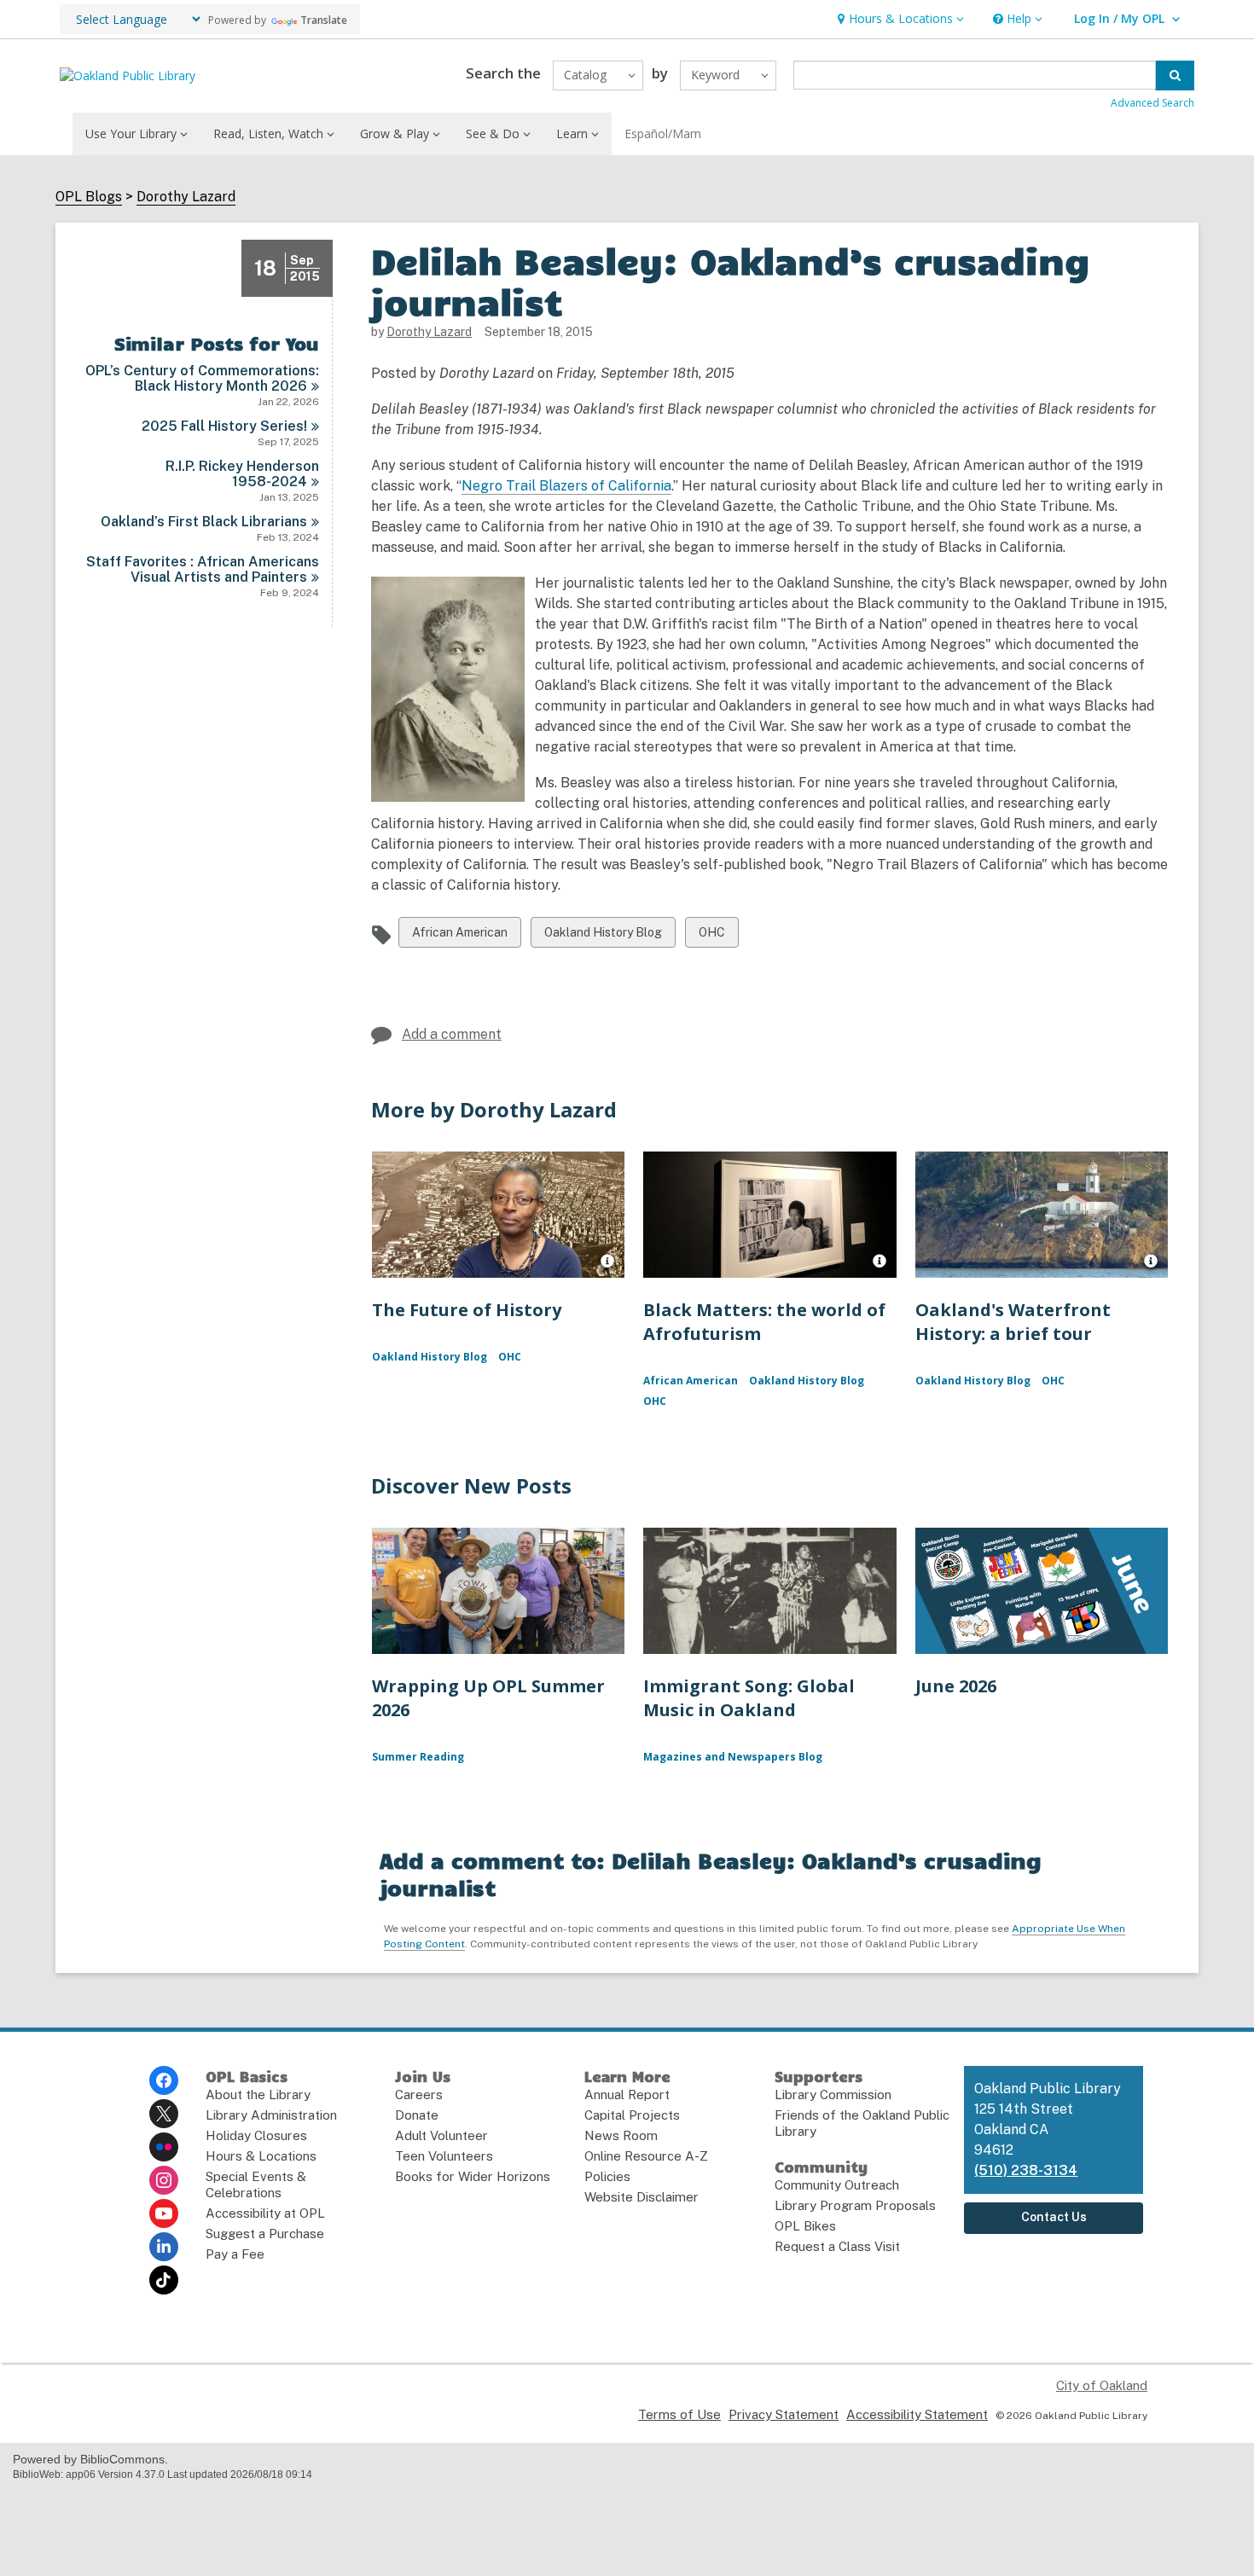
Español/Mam (663, 133)
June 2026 (956, 1686)
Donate (417, 2115)
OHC (713, 936)
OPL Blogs (89, 197)
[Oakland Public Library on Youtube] (164, 2213)
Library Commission (833, 2094)
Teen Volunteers (444, 2156)
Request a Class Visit (837, 2246)
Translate (324, 20)
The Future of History (467, 1310)
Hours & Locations (261, 2156)
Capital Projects (632, 2115)
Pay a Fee (235, 2254)
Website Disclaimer (642, 2197)
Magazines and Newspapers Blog (733, 1757)
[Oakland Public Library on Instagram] (164, 2180)
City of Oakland (1102, 2385)
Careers (419, 2094)
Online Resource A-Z (646, 2156)
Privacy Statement (784, 2414)
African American (459, 936)
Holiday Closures (256, 2135)
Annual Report (627, 2094)
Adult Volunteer (441, 2135)
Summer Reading (418, 1757)
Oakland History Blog (603, 936)
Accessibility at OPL (265, 2213)
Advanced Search (1152, 103)
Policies (607, 2176)
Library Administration (271, 2115)
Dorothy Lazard (186, 197)
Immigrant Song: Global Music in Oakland (749, 1698)
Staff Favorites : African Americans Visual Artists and (203, 569)
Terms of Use (679, 2414)
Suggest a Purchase (265, 2234)
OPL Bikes (805, 2226)
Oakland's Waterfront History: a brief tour (1013, 1322)
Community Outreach (837, 2185)
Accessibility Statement (917, 2414)
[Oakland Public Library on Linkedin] (164, 2247)
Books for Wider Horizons (473, 2176)
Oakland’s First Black (204, 522)
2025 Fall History (224, 426)
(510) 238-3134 (1026, 2170)
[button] (899, 19)
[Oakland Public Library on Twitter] (164, 2114)
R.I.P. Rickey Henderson (242, 474)
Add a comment (452, 1034)
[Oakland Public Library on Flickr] (164, 2147)
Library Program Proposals (855, 2205)
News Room (621, 2135)
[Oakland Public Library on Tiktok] (164, 2280)
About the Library (258, 2094)
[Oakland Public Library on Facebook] (164, 2080)
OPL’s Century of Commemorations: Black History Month (202, 378)
